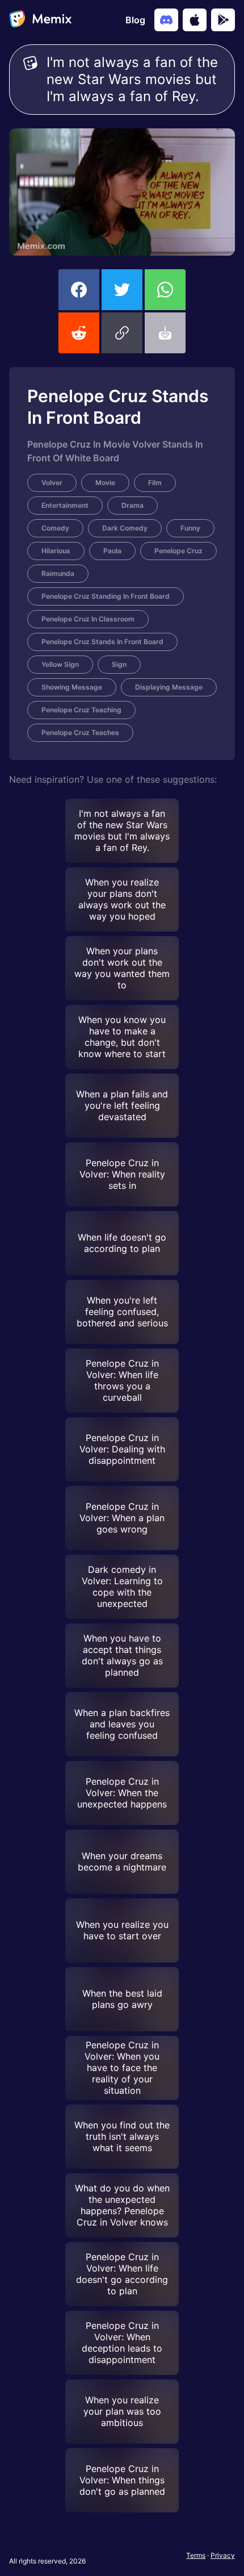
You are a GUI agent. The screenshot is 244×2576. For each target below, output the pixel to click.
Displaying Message (169, 687)
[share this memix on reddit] (79, 333)
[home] (40, 20)
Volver (52, 483)
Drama (132, 505)
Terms (196, 2555)
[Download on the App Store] (195, 20)
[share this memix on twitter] (122, 290)
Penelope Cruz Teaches (80, 732)
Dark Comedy (125, 528)
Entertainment (65, 505)
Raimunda (58, 573)
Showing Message (72, 687)
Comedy (55, 528)
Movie (105, 483)
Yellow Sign (60, 664)
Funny (190, 528)
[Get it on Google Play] (223, 20)
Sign (119, 664)
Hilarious (56, 551)
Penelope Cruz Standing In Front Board (106, 596)
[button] (122, 333)
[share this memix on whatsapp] (165, 290)
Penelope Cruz (178, 551)
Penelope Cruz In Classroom (88, 619)
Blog (135, 20)
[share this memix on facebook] (79, 290)
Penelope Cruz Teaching (81, 710)
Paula (112, 551)
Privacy (223, 2555)
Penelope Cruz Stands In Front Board (102, 642)
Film (155, 483)
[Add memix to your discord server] (166, 20)
